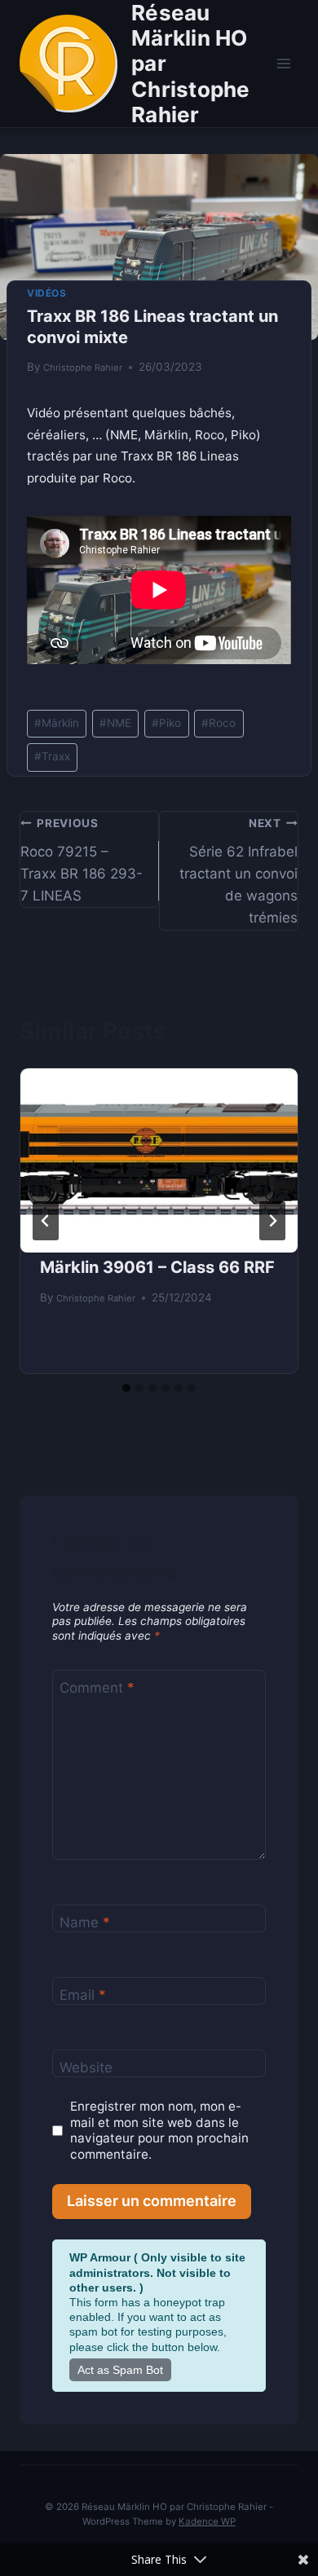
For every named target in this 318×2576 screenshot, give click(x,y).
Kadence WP (207, 2521)
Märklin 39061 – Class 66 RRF (157, 1267)
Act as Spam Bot (120, 2370)
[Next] (272, 1221)
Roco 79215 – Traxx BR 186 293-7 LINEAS (82, 860)
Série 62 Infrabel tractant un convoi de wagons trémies (238, 871)
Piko (166, 723)
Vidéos (47, 293)
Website (86, 2067)
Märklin (57, 723)
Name (85, 1922)
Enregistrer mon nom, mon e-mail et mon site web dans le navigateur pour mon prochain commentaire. (159, 2131)
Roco (219, 723)
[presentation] (159, 1161)
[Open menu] (283, 63)
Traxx (52, 756)
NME (115, 723)
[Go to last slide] (46, 1221)
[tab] (126, 1388)
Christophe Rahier (83, 368)
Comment (97, 1688)
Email (83, 1995)
